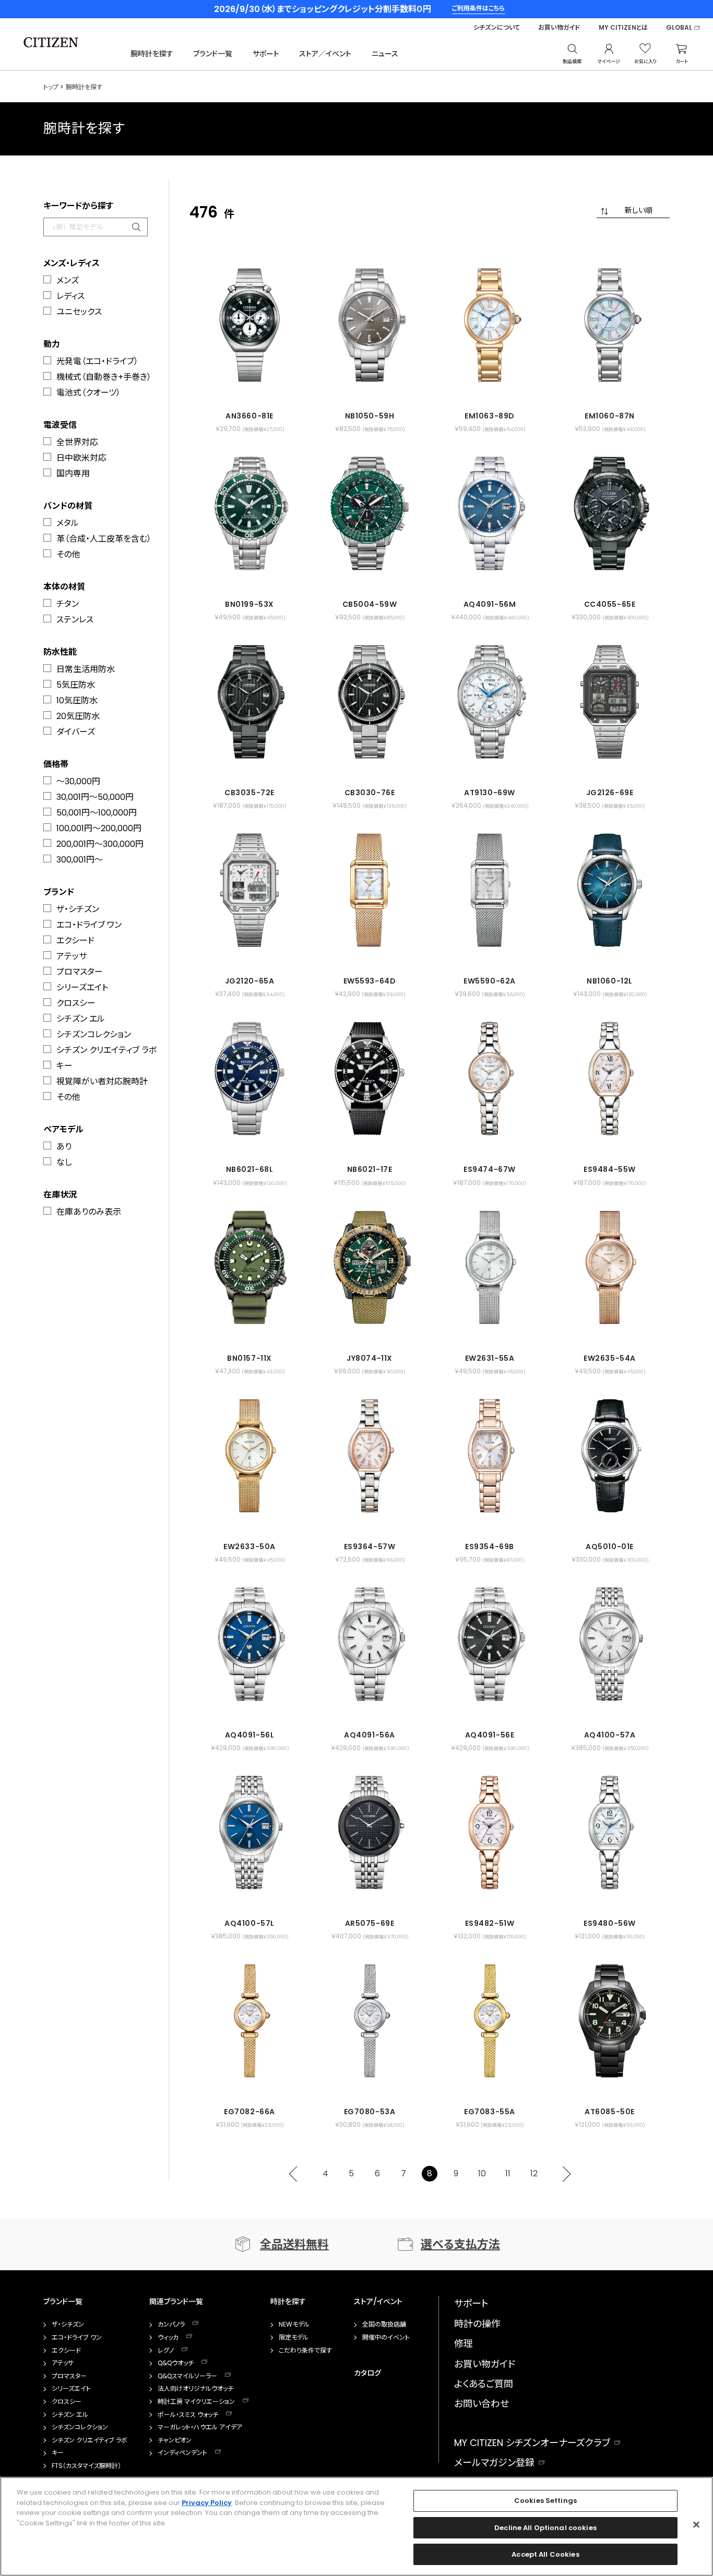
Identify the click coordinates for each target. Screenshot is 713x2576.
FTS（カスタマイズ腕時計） (86, 2466)
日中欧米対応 (81, 458)
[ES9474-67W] (490, 1079)
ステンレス (75, 620)
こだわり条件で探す (305, 2351)
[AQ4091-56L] (249, 1644)
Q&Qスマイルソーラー (187, 2376)
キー (64, 1066)
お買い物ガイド (559, 28)
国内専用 (73, 474)
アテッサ (72, 956)
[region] (356, 2526)
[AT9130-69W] (490, 702)
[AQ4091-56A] (370, 1644)
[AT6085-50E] (610, 2021)
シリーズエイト (82, 987)
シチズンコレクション (94, 1034)
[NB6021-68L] (249, 1079)
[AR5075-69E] (370, 1832)
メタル (68, 523)
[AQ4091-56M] (490, 513)
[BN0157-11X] (249, 1267)
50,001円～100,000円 (97, 813)
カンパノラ (171, 2325)
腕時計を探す (152, 54)
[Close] (696, 2525)
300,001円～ (80, 860)
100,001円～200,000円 (99, 828)
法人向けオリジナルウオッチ (195, 2389)
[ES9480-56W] (610, 1832)
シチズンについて (497, 28)
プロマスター (80, 972)
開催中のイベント (386, 2338)
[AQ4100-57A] (610, 1644)
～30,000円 (78, 781)
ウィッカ (168, 2338)
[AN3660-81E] (249, 325)
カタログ (367, 2373)
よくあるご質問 (484, 2384)
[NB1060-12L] (610, 890)
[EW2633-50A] (249, 1456)
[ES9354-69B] (490, 1456)
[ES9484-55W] (610, 1079)
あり (64, 1147)
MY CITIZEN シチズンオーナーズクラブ (532, 2443)
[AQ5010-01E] (610, 1456)
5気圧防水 (76, 685)
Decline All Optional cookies (545, 2528)
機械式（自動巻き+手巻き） (104, 377)
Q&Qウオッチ (176, 2363)
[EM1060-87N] (610, 325)
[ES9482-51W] (490, 1832)
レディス (70, 296)
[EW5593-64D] (370, 890)
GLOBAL (679, 28)
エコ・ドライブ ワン (89, 925)
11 (508, 2173)
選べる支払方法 (460, 2244)
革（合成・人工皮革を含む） (104, 539)
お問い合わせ (482, 2404)
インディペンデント (182, 2453)
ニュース (385, 54)
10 (482, 2173)
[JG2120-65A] (249, 890)
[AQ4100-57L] (249, 1832)
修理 (464, 2344)
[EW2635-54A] (610, 1267)
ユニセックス (79, 312)
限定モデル (294, 2338)
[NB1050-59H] (370, 325)
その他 (68, 554)
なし (64, 1162)
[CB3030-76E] (370, 702)
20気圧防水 (78, 716)
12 (534, 2173)
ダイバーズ (76, 732)
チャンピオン (175, 2440)
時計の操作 (477, 2324)
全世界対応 (77, 442)
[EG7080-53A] (370, 2021)
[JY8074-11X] (370, 1267)
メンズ (68, 280)
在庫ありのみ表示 (89, 1212)
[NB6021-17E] (370, 1079)
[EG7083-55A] (490, 2021)
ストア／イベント (325, 54)
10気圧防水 (77, 700)
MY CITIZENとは (623, 28)
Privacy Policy (207, 2503)
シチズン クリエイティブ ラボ (106, 1050)
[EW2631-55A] (490, 1267)
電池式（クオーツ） (88, 393)
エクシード (75, 940)
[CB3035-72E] (249, 702)
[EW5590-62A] (490, 890)
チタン (68, 604)
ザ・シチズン (78, 909)
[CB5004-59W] (370, 513)
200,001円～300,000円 (100, 844)
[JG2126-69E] (610, 702)
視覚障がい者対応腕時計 (102, 1081)
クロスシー (76, 1003)
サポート (266, 54)
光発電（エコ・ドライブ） (97, 361)
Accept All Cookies (545, 2554)
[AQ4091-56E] (490, 1644)
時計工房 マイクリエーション (196, 2402)
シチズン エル (81, 1019)
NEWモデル (294, 2325)
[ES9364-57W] (370, 1456)
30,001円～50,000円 (95, 797)
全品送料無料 (294, 2244)
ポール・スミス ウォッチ (188, 2415)
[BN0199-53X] (249, 513)
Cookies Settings (545, 2501)
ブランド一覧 (213, 54)
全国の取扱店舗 (384, 2325)
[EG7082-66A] (249, 2021)
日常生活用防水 (86, 669)
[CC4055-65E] (610, 513)
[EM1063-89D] (490, 325)
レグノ (166, 2351)
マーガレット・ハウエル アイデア (200, 2427)
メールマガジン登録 (494, 2463)
